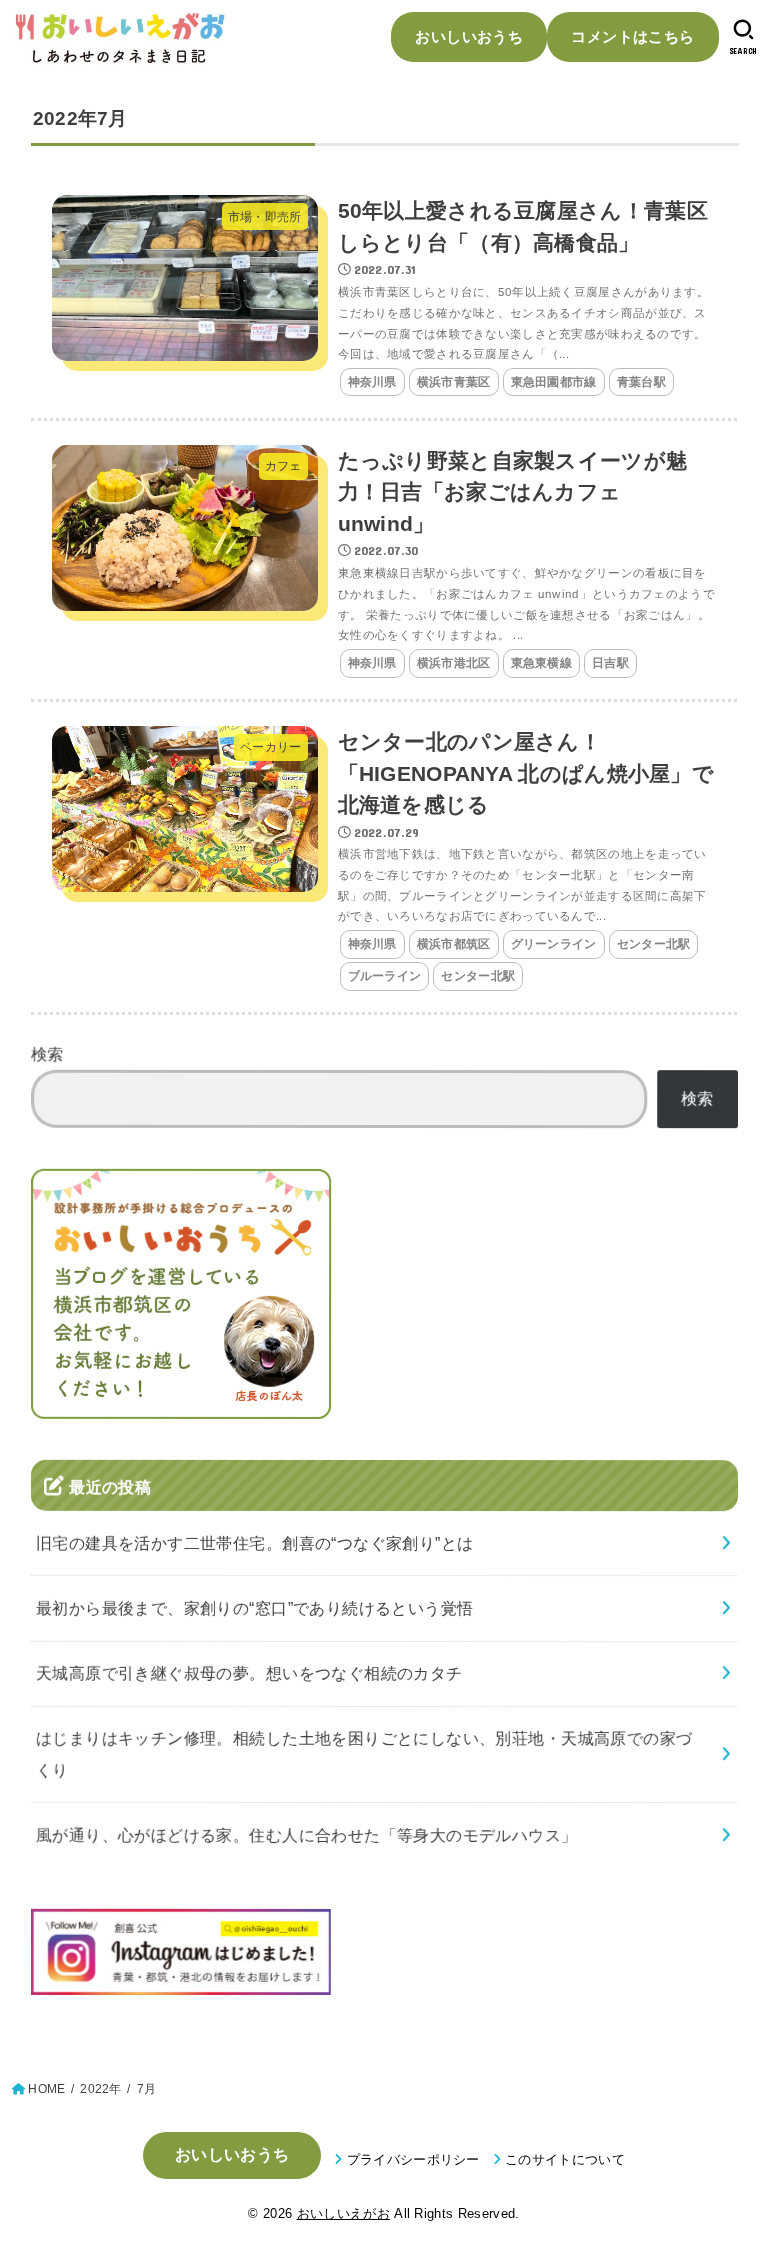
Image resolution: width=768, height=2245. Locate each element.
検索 (47, 1054)
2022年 (100, 2089)
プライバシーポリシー (413, 2159)
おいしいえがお (343, 2213)
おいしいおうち (469, 36)
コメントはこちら (632, 36)
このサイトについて (565, 2159)
